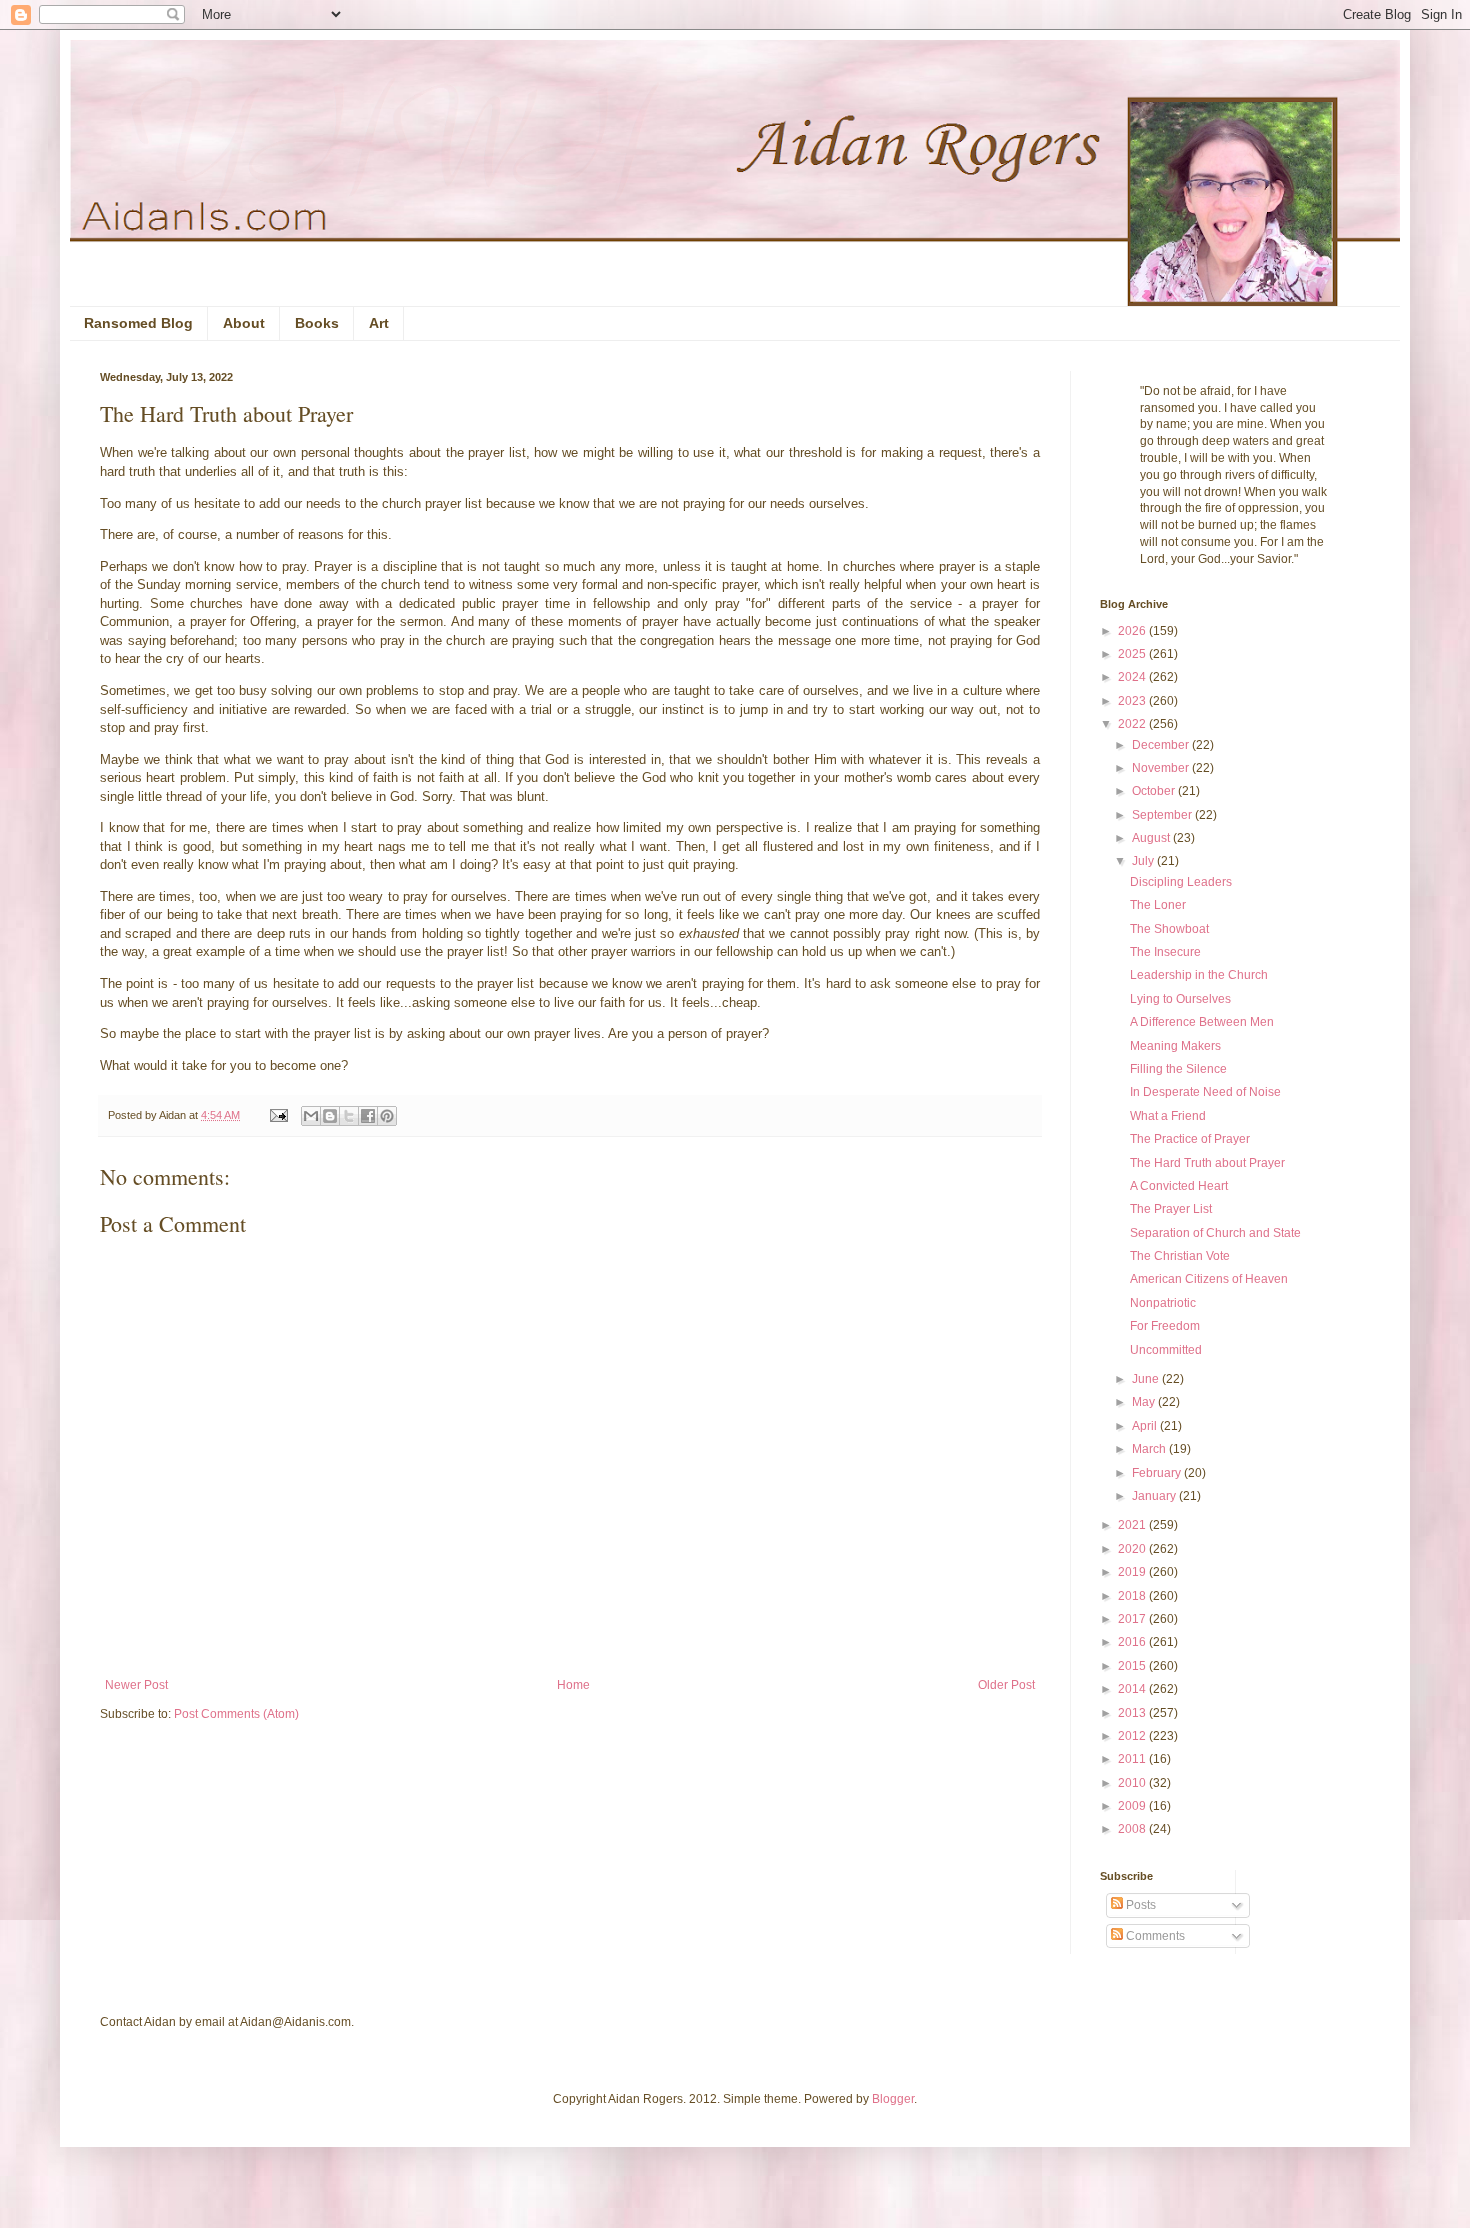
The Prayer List (1171, 1209)
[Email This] (311, 1116)
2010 (1133, 1783)
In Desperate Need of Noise (1205, 1092)
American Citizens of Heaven (1209, 1279)
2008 (1133, 1829)
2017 (1133, 1619)
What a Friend (1168, 1116)
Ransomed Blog (138, 323)
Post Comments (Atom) (236, 1714)
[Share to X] (349, 1116)
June (1147, 1379)
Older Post (1006, 1685)
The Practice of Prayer (1190, 1139)
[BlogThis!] (330, 1116)
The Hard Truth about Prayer (1207, 1163)
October (1155, 791)
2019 (1133, 1572)
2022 (1133, 724)
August (1152, 838)
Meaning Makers (1175, 1046)
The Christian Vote (1180, 1256)
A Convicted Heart (1179, 1186)
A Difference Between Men (1202, 1022)
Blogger (893, 2099)
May (1145, 1402)
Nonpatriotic (1163, 1303)
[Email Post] (278, 1115)
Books (317, 323)
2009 (1133, 1806)
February (1158, 1473)
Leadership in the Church (1199, 975)
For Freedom (1165, 1326)
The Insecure (1165, 952)
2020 (1133, 1549)
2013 (1133, 1713)
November (1162, 768)
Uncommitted (1166, 1350)
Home (573, 1685)
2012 (1133, 1736)
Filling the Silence (1178, 1069)
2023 (1133, 701)
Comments (1154, 1936)
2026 (1133, 631)
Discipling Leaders (1181, 882)
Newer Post (136, 1685)
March (1150, 1449)
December (1162, 745)
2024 (1133, 677)
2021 (1133, 1525)
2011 (1133, 1759)
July (1144, 861)
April (1146, 1426)
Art (379, 323)
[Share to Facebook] (368, 1116)
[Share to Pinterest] (387, 1116)
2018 (1133, 1596)
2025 (1133, 654)
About (244, 323)
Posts (1139, 1905)
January (1155, 1496)
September (1163, 815)
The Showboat (1169, 929)
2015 (1133, 1666)
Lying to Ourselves (1180, 999)
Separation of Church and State (1215, 1233)
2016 (1133, 1642)
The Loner (1158, 905)
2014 (1133, 1689)
